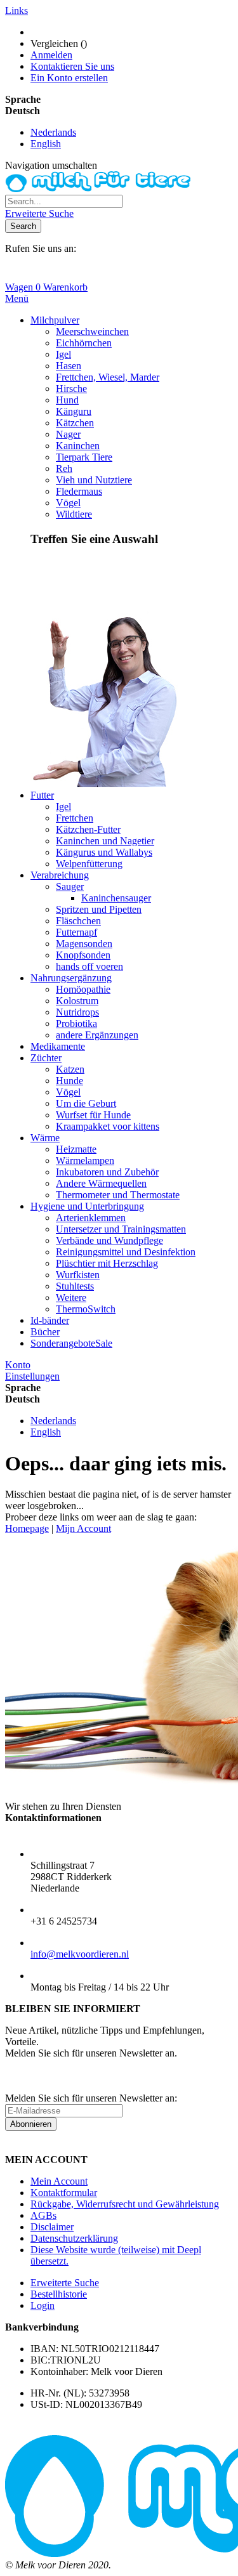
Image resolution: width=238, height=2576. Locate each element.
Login (43, 2305)
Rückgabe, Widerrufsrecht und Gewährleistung (125, 2204)
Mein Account (59, 2181)
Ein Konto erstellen (69, 78)
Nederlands (53, 132)
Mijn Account (83, 1528)
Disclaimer (52, 2227)
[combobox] (64, 201)
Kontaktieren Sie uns (72, 66)
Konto (18, 1365)
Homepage (27, 1528)
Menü (17, 298)
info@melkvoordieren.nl (80, 1954)
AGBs (43, 2215)
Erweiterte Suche (39, 213)
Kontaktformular (64, 2193)
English (46, 144)
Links (17, 10)
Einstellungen (32, 1376)
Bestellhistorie (59, 2294)
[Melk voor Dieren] (100, 189)
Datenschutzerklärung (74, 2238)
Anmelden (51, 55)
